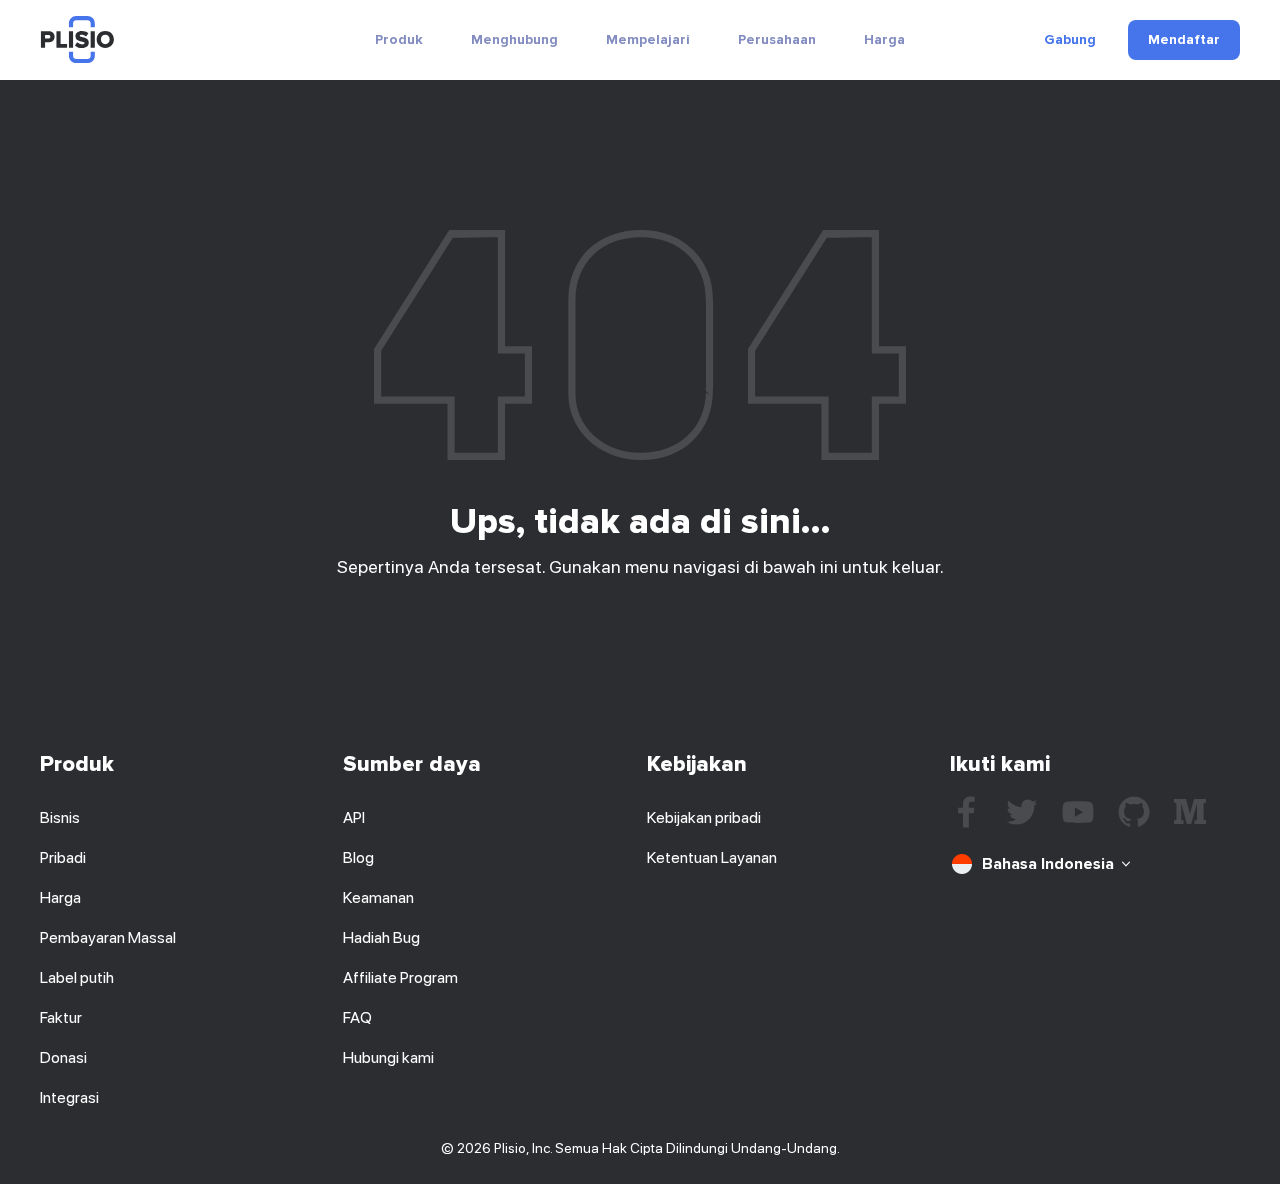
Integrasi (69, 1097)
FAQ (357, 1017)
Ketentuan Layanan (712, 857)
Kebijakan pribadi (704, 817)
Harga (884, 39)
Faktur (61, 1017)
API (354, 817)
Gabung (1070, 40)
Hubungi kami (388, 1057)
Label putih (77, 977)
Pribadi (63, 857)
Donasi (63, 1057)
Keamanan (378, 897)
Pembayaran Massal (108, 937)
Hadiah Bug (381, 937)
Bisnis (60, 817)
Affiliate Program (400, 977)
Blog (358, 857)
